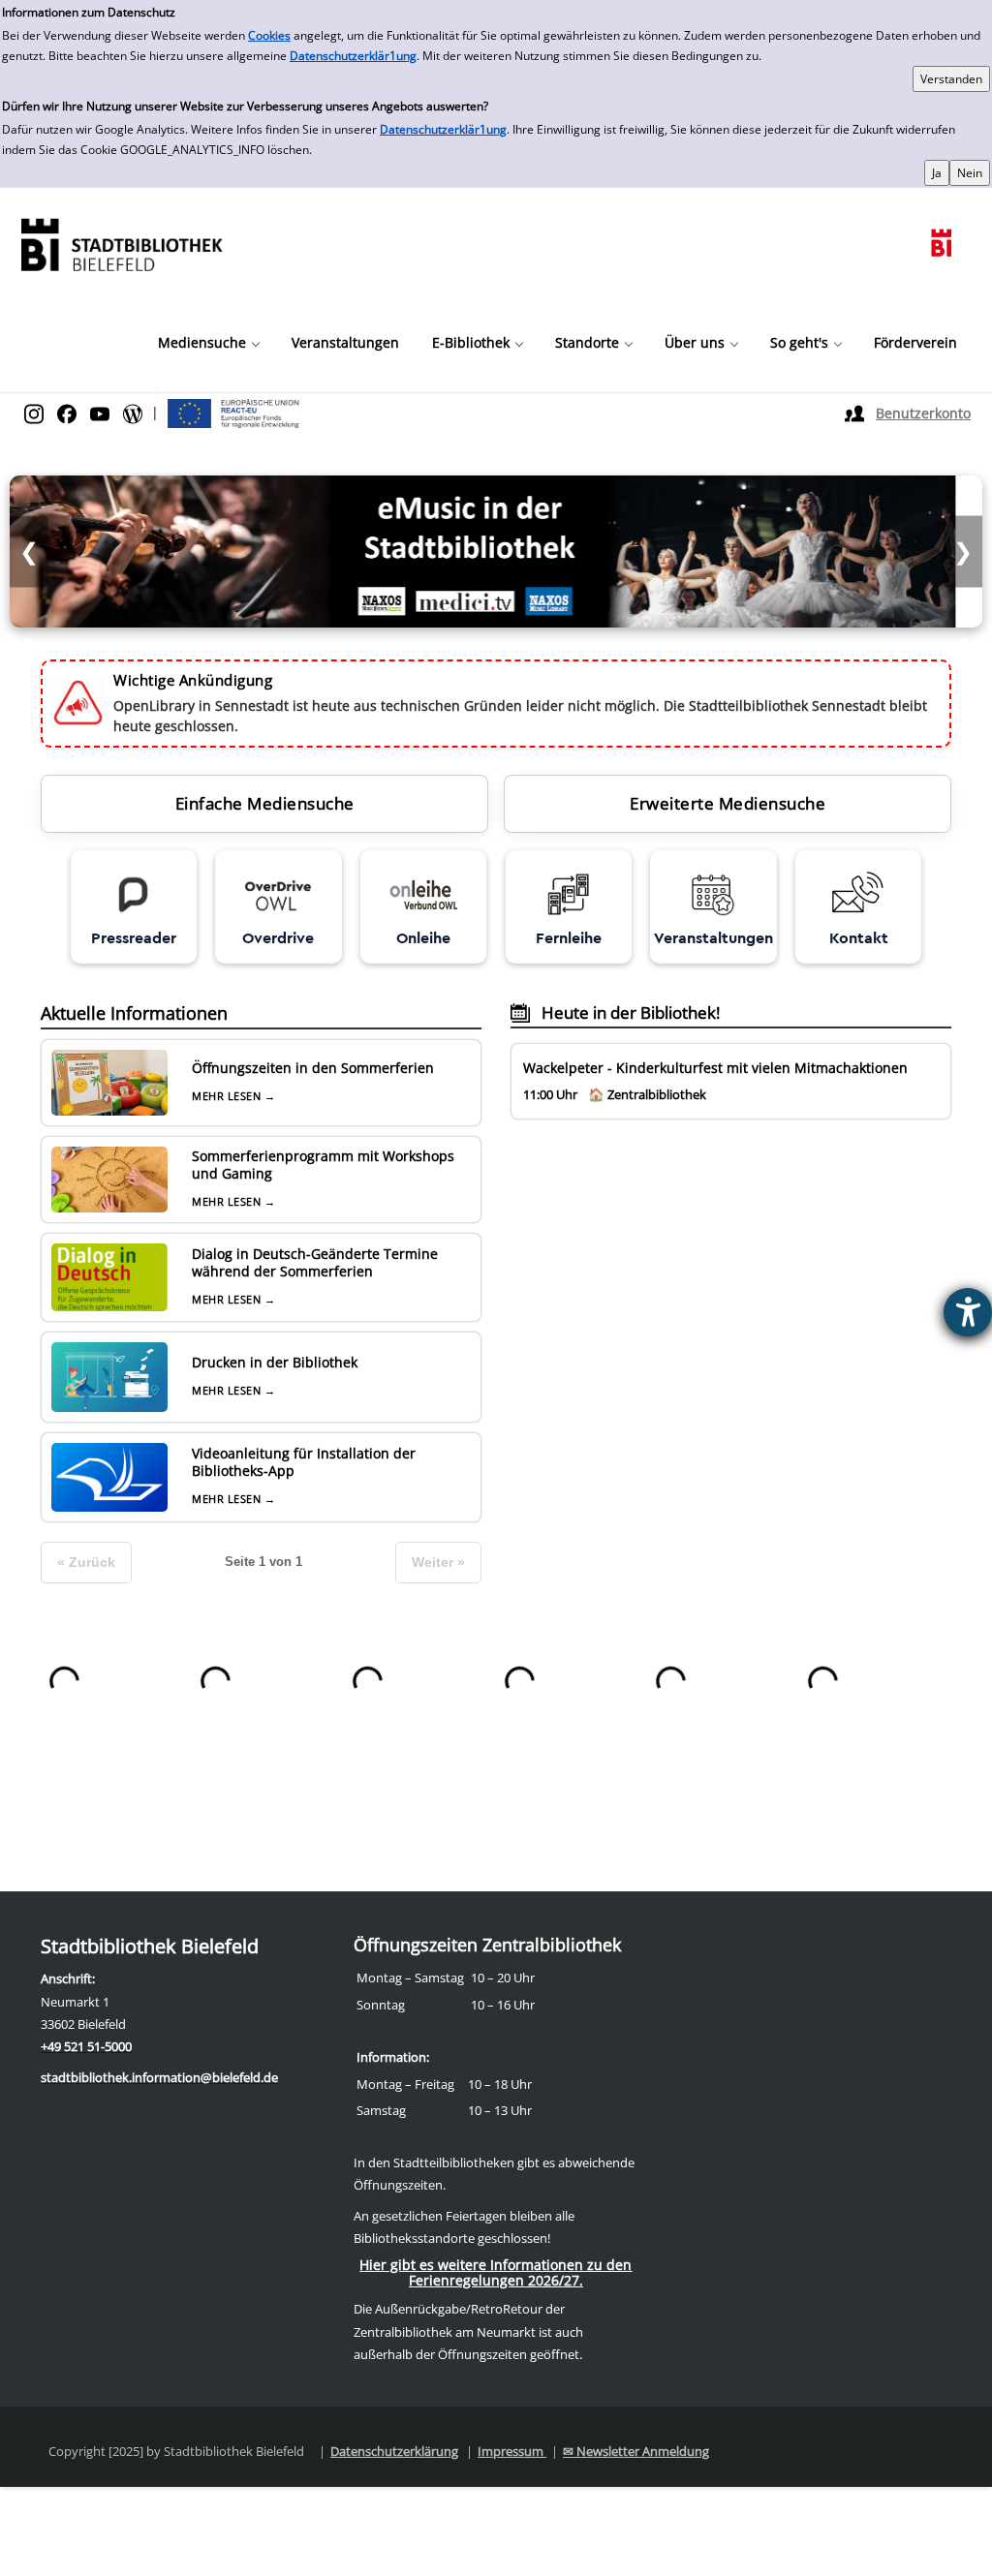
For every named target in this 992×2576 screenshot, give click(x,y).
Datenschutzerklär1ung (353, 56)
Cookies (269, 35)
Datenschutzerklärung (394, 2451)
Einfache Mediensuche (265, 803)
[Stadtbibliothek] (121, 243)
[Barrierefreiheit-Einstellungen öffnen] (968, 1312)
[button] (208, 343)
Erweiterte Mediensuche (728, 803)
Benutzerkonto (923, 413)
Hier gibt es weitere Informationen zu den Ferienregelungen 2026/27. (496, 2272)
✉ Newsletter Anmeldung (636, 2451)
